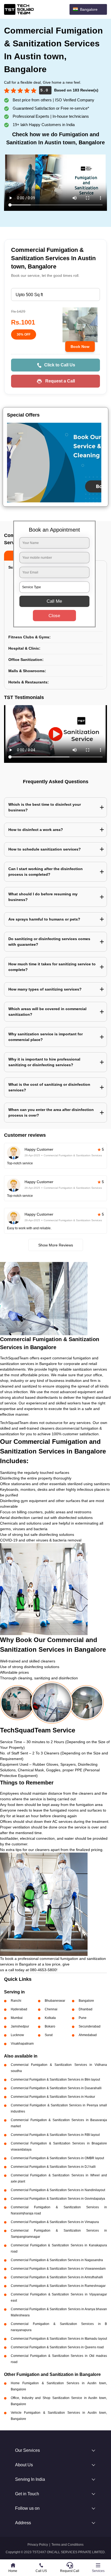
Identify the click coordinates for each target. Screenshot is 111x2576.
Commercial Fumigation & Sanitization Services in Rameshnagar (58, 2286)
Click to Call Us (60, 365)
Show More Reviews (56, 1245)
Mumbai (17, 2018)
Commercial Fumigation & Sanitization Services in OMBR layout (57, 2158)
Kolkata (50, 2018)
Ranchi (16, 2001)
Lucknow (17, 2035)
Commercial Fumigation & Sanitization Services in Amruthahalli (57, 2277)
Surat (49, 2035)
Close (54, 616)
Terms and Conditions (67, 2545)
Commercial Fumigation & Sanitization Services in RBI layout (55, 2135)
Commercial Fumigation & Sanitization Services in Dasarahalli (56, 2088)
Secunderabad (90, 2026)
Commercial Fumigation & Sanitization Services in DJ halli (53, 2167)
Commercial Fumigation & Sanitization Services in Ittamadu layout (59, 2339)
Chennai (51, 2009)
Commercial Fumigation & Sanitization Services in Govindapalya (58, 2199)
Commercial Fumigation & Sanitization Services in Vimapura (55, 2222)
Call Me (54, 601)
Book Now (80, 347)
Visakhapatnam (22, 2044)
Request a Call (60, 381)
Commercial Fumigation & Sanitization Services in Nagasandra (57, 2260)
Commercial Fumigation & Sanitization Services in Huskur (53, 2097)
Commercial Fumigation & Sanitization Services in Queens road (57, 2347)
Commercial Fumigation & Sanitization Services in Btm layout (55, 2080)
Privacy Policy (38, 2545)
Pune (83, 2018)
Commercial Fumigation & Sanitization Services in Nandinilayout (58, 2190)
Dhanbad (86, 2009)
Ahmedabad (88, 2035)
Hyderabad (19, 2009)
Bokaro (50, 2026)
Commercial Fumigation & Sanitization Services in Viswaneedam (58, 2269)
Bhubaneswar (55, 2001)
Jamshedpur (20, 2026)
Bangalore (86, 2001)
